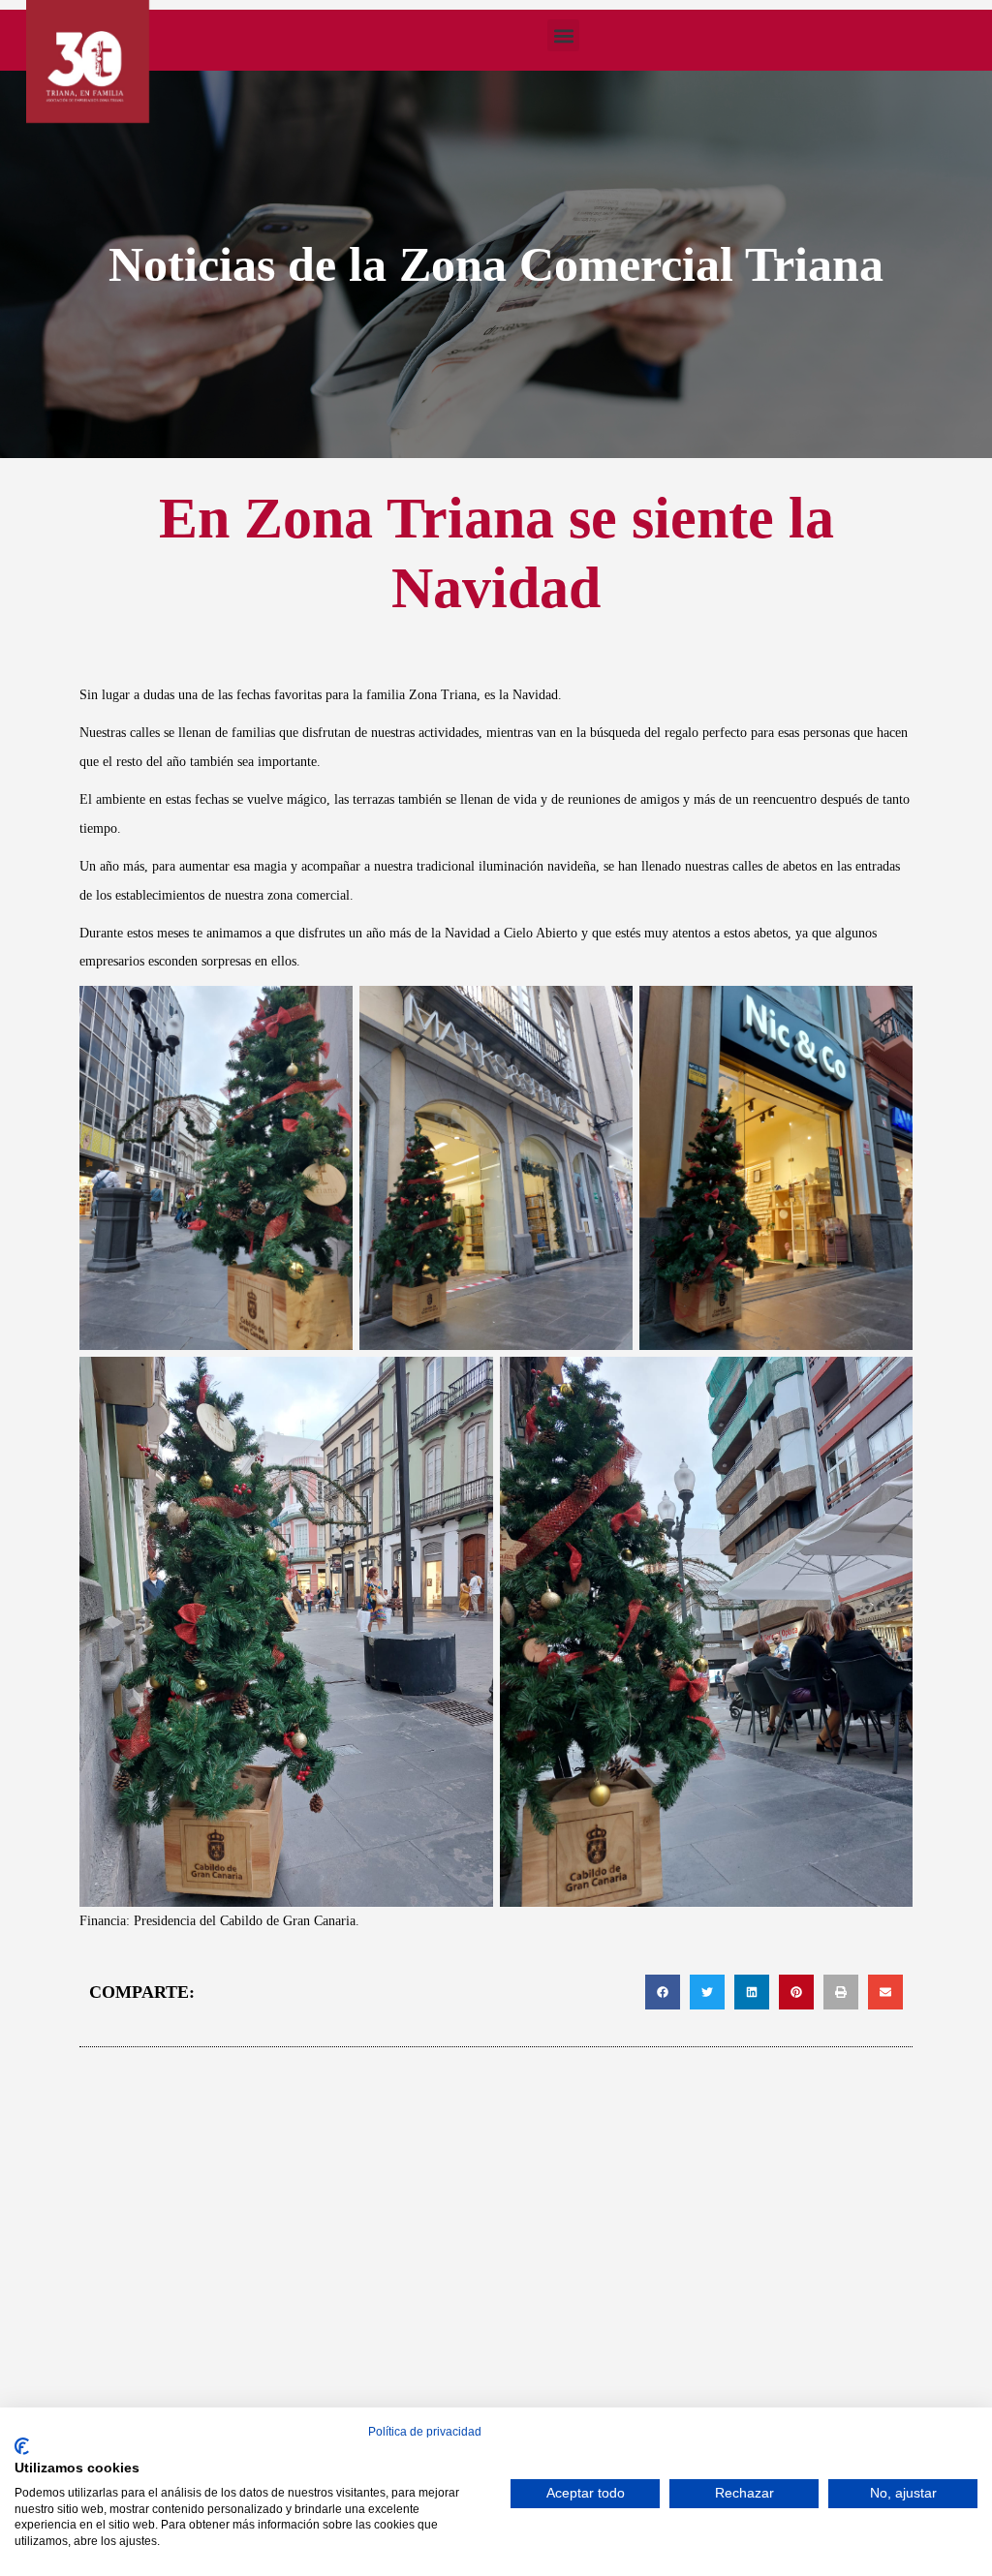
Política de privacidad (425, 2432)
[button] (563, 35)
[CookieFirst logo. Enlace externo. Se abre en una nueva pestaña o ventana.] (22, 2446)
